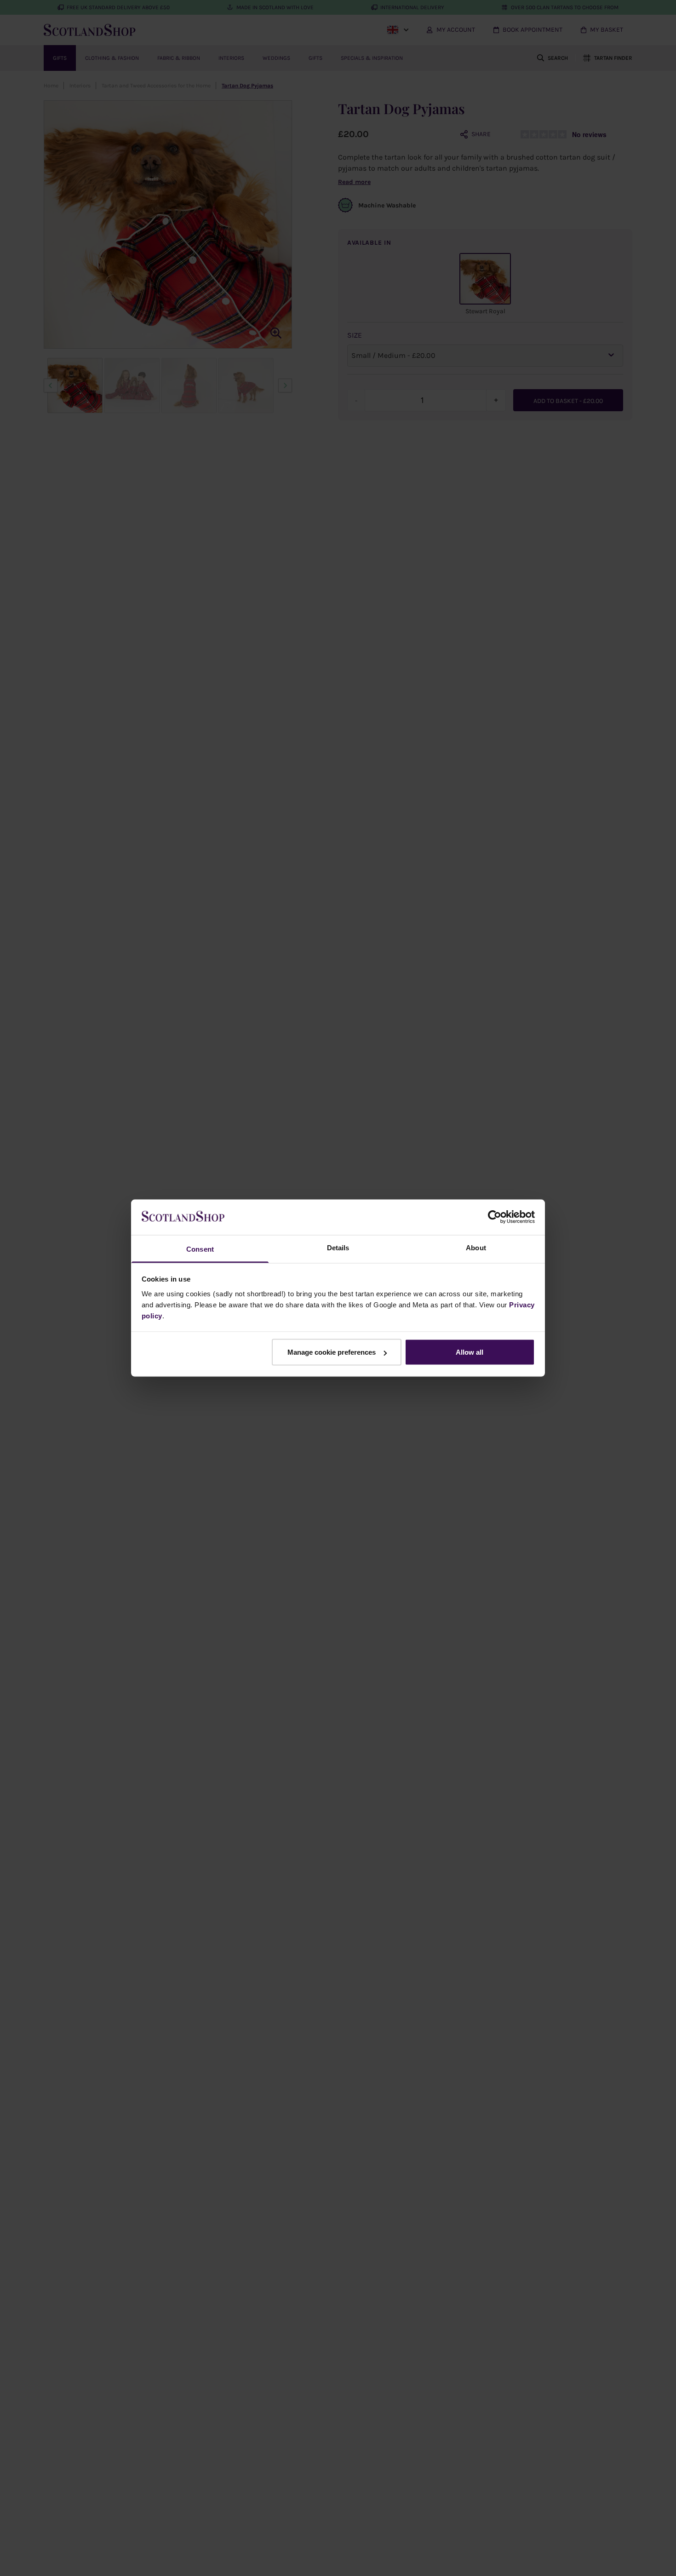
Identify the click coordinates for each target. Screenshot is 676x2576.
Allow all (470, 1352)
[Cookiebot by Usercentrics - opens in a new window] (495, 1217)
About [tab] (476, 1247)
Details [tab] (338, 1247)
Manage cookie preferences (332, 1352)
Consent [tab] (200, 1249)
